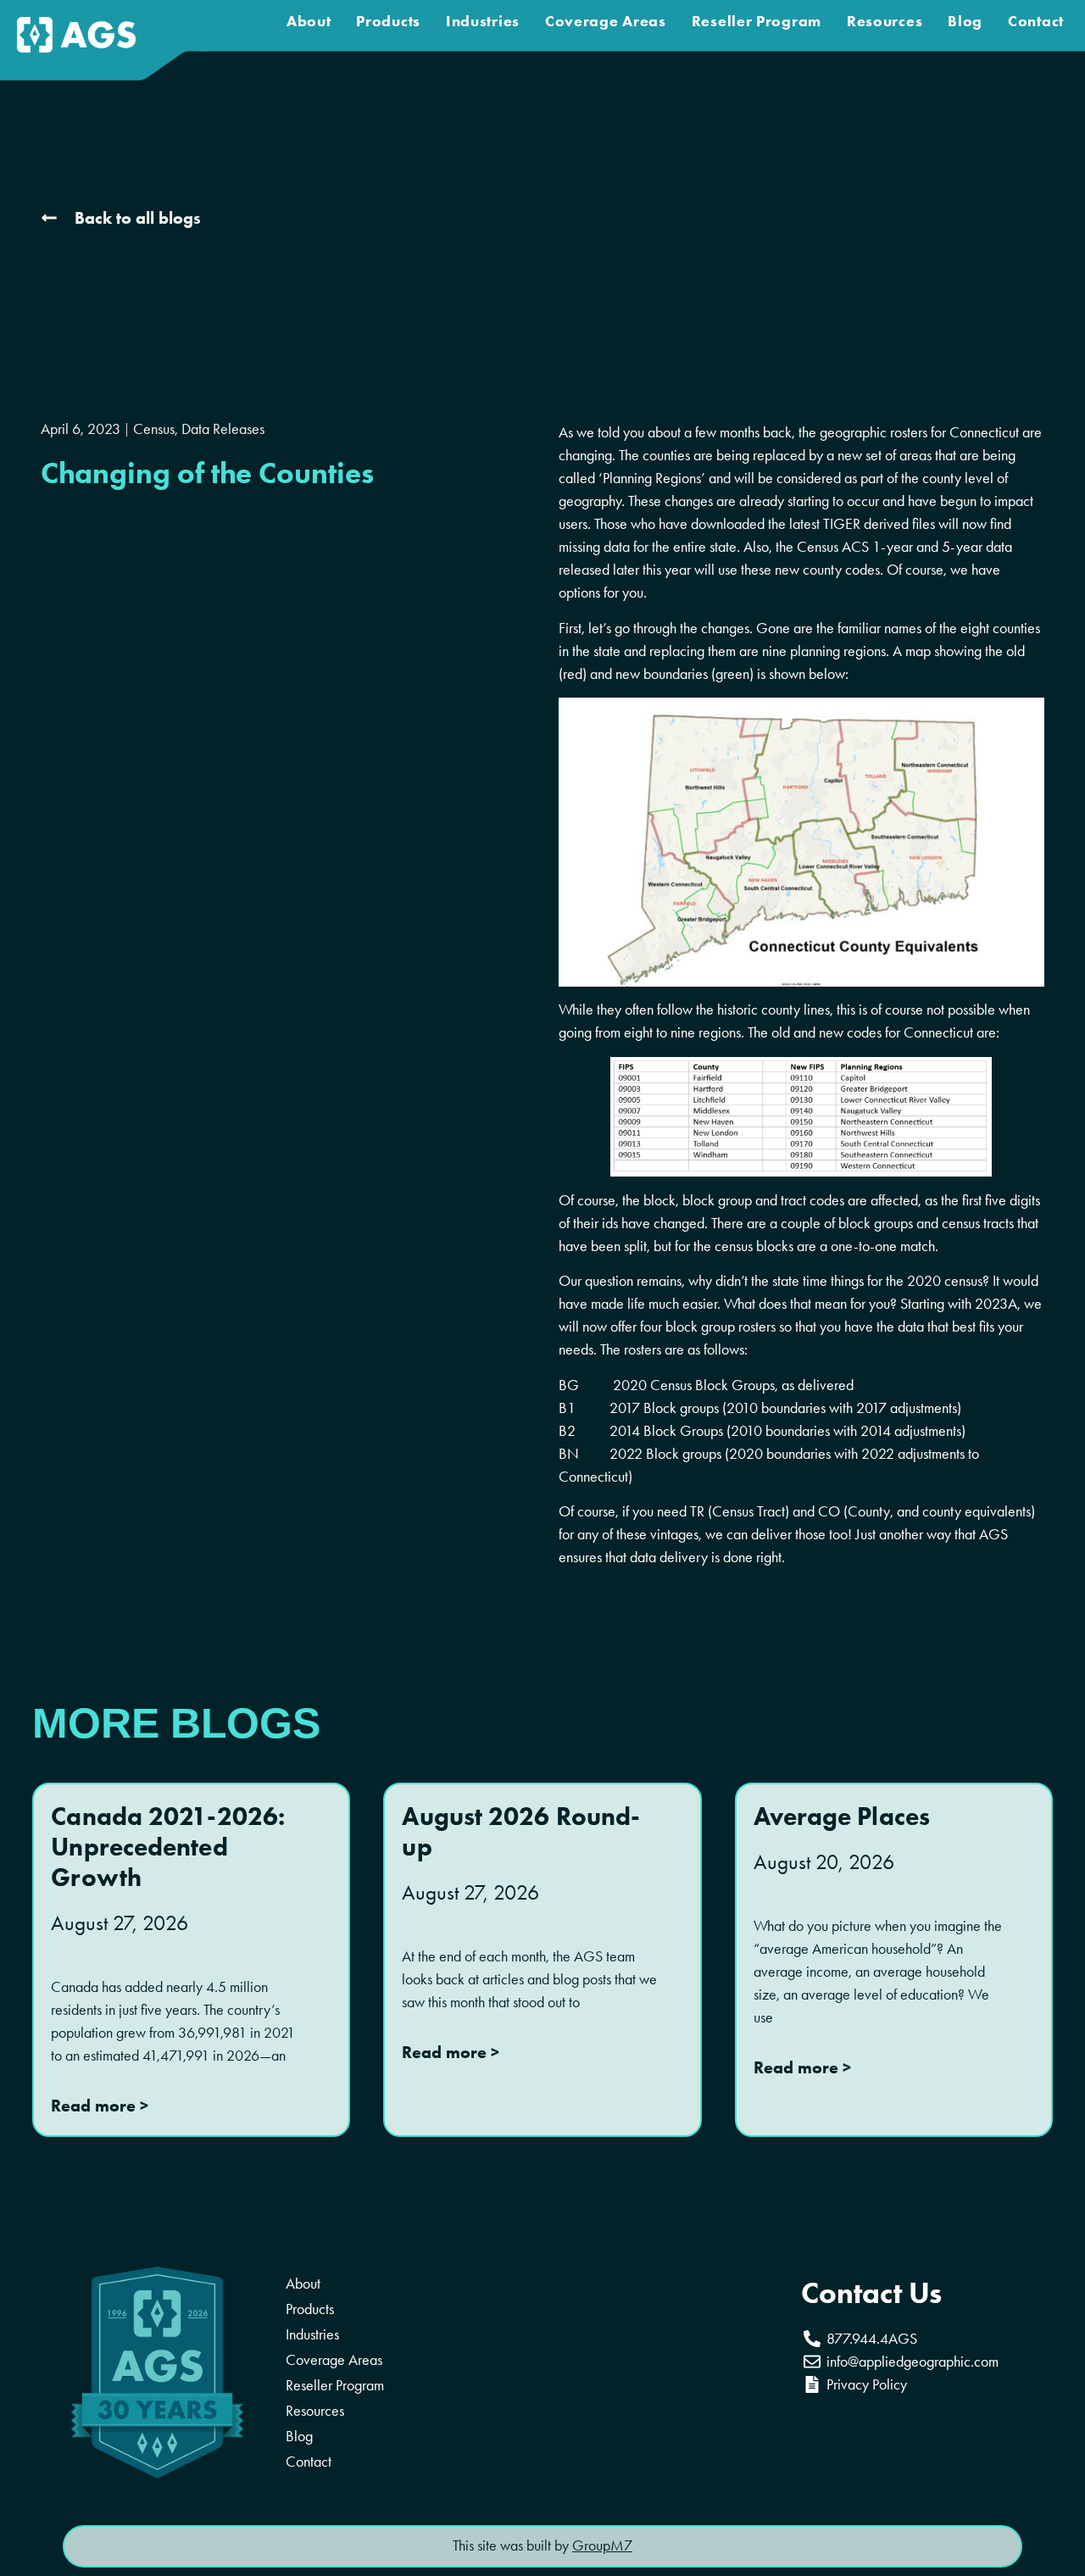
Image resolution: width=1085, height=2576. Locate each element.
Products (388, 21)
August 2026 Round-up (521, 1831)
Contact (1036, 21)
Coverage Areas (606, 21)
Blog (965, 21)
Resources (885, 21)
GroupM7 (602, 2545)
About (309, 21)
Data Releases (223, 429)
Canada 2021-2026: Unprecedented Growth (168, 1847)
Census (154, 429)
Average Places (842, 1816)
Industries (483, 21)
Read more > (100, 2106)
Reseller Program (757, 21)
